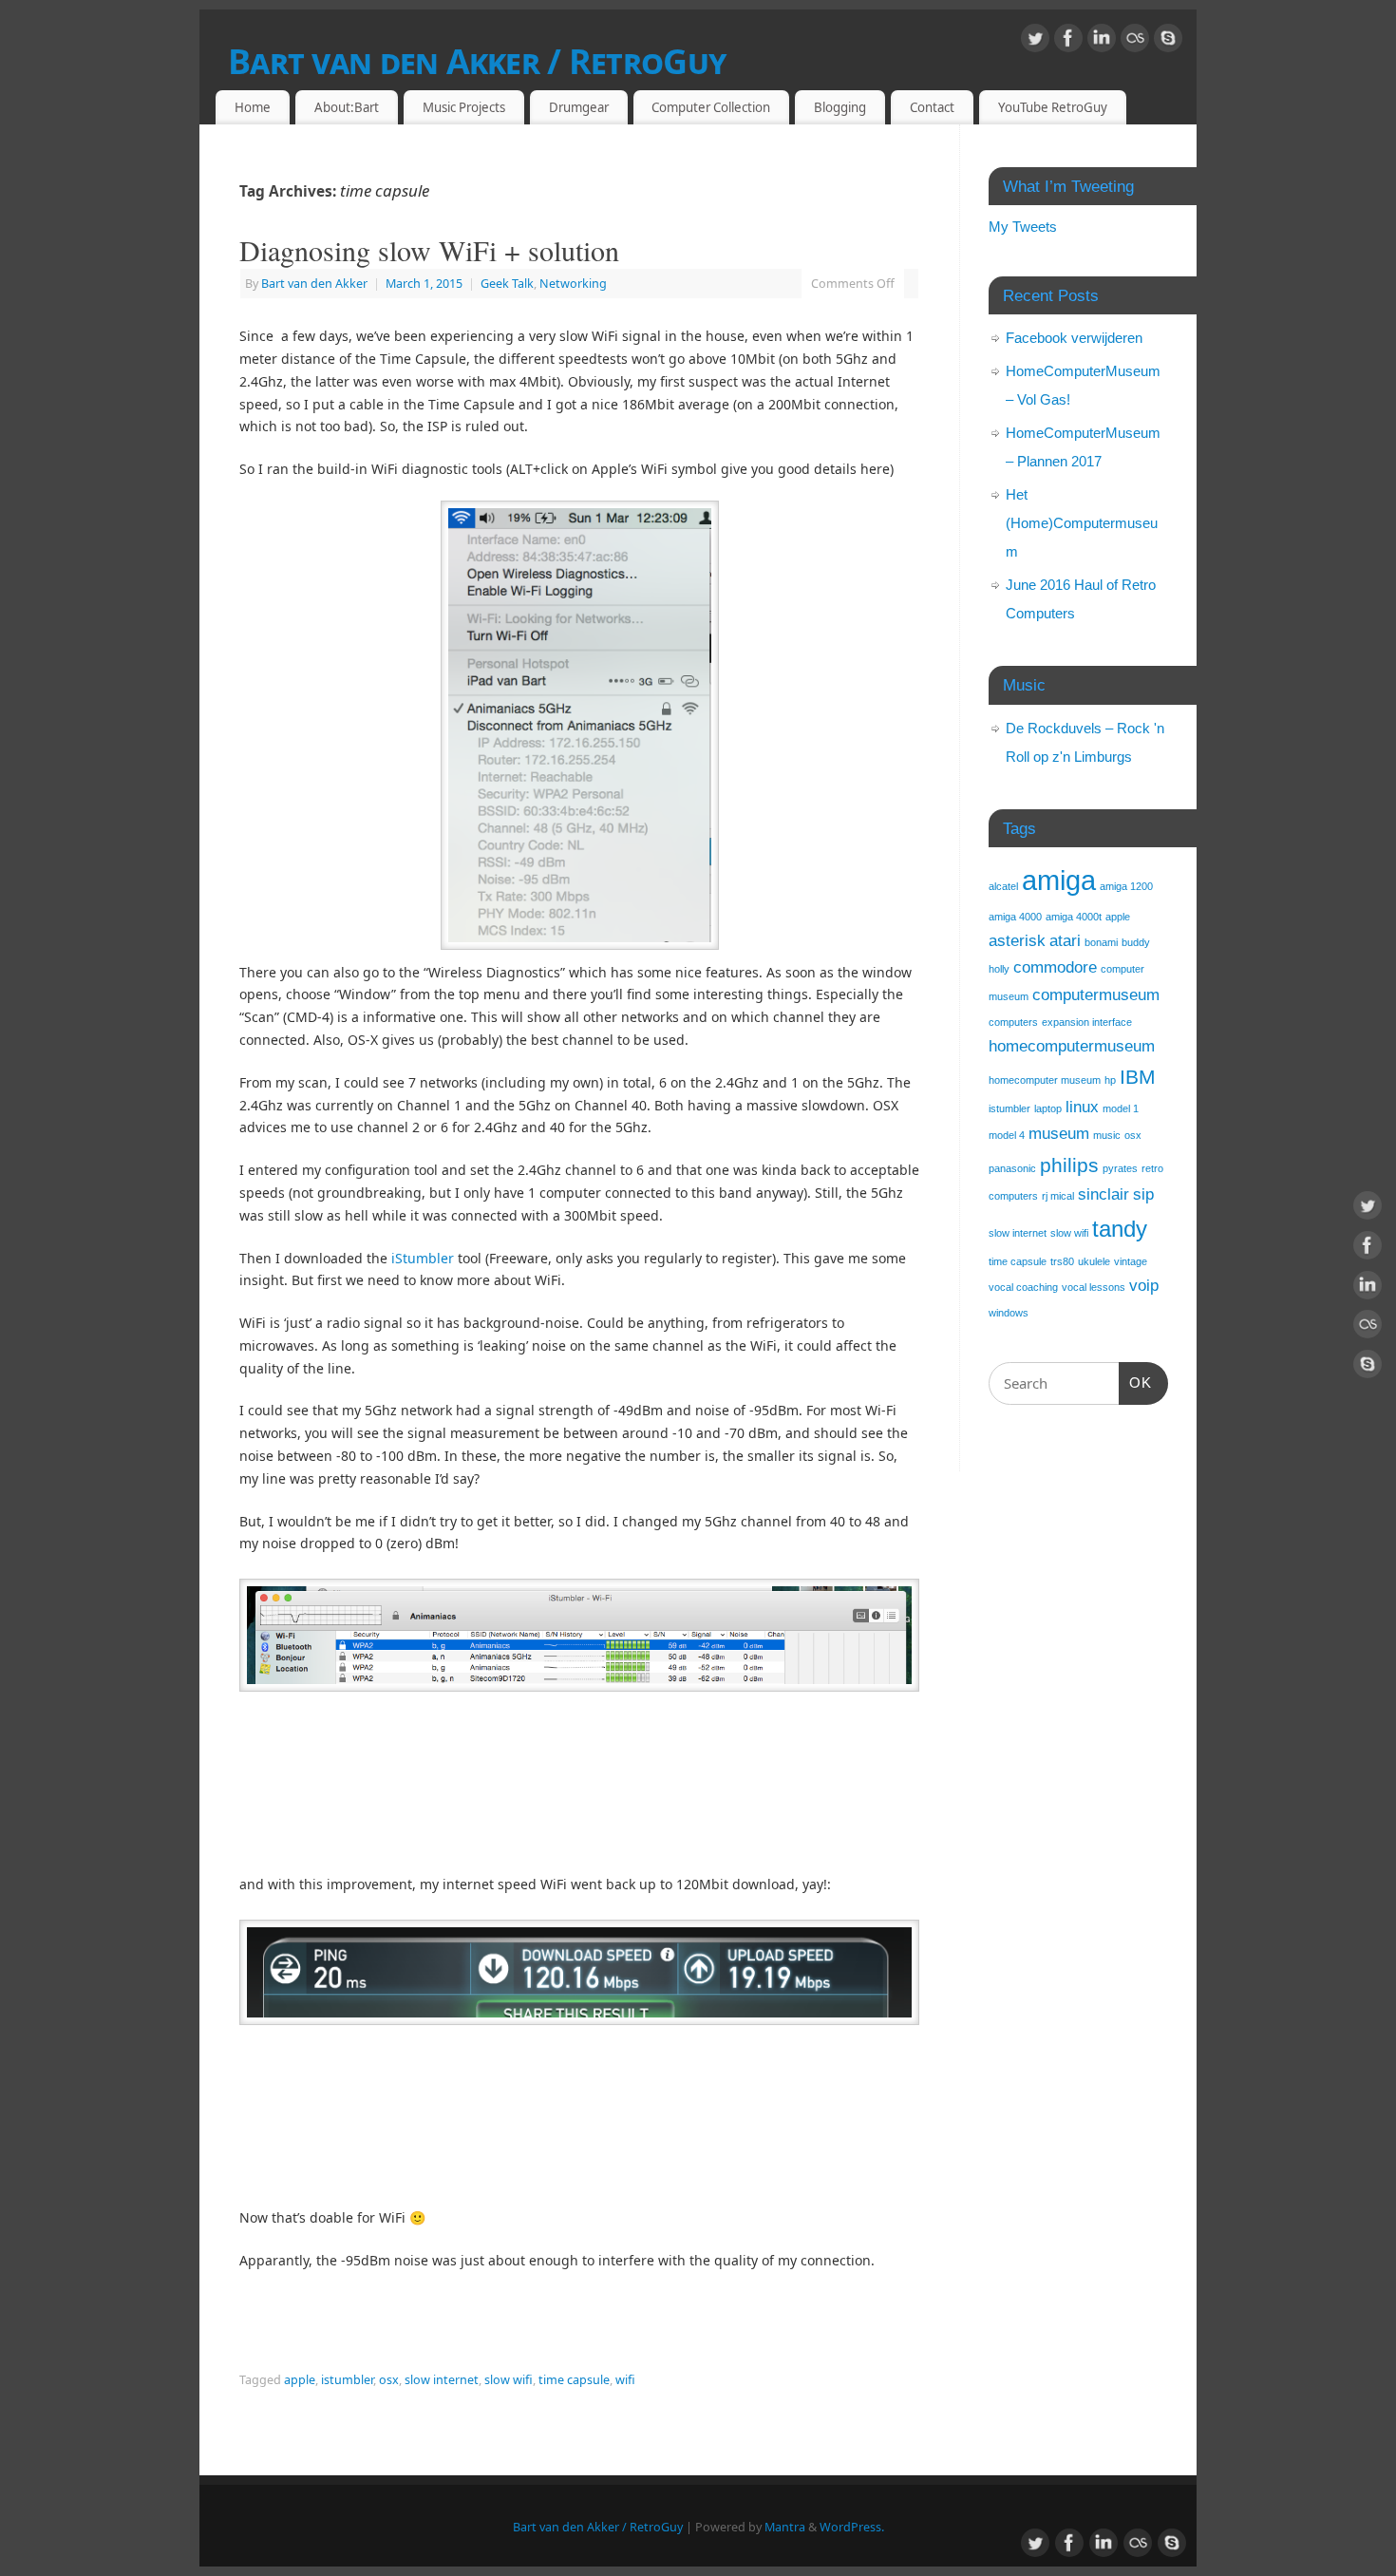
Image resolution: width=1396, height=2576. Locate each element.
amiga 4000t (1074, 917)
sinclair (1104, 1194)
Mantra (785, 2527)
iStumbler (423, 1258)
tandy (1120, 1229)
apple (300, 2380)
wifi (625, 2380)
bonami (1101, 942)
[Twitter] (1035, 41)
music (1107, 1135)
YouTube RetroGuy (1053, 107)
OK (1136, 1382)
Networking (573, 284)
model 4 (1007, 1135)
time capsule (574, 2380)
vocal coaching (1023, 1287)
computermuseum (1096, 995)
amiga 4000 (1015, 917)
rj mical (1058, 1196)
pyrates (1120, 1168)
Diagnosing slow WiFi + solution (429, 250)
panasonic (1012, 1168)
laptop (1048, 1108)
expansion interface (1087, 1022)
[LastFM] (1135, 41)
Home (253, 107)
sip (1143, 1194)
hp (1110, 1080)
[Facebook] (1068, 41)
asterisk (1017, 941)
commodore (1055, 967)
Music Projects (464, 107)
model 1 (1121, 1108)
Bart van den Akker (314, 284)
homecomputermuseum (1072, 1046)
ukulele (1094, 1261)
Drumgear (579, 107)
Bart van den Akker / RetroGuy (477, 61)
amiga (1059, 880)
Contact (932, 107)
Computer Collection (711, 107)
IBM (1138, 1077)
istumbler (347, 2380)
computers (1013, 1022)
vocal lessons (1094, 1287)
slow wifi (509, 2380)
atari (1065, 941)
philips (1069, 1165)
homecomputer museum (1045, 1080)
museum (1059, 1134)
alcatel (1003, 886)
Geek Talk (507, 284)
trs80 (1062, 1261)
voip (1144, 1286)
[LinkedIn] (1102, 41)
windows (1009, 1313)
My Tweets (1023, 227)
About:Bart (347, 107)
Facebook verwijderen (1074, 338)
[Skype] (1168, 41)
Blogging (840, 107)
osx (389, 2380)
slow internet (442, 2380)
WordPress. (852, 2527)
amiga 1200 (1126, 886)
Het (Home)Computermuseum (1082, 523)
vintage (1131, 1261)
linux (1082, 1107)
